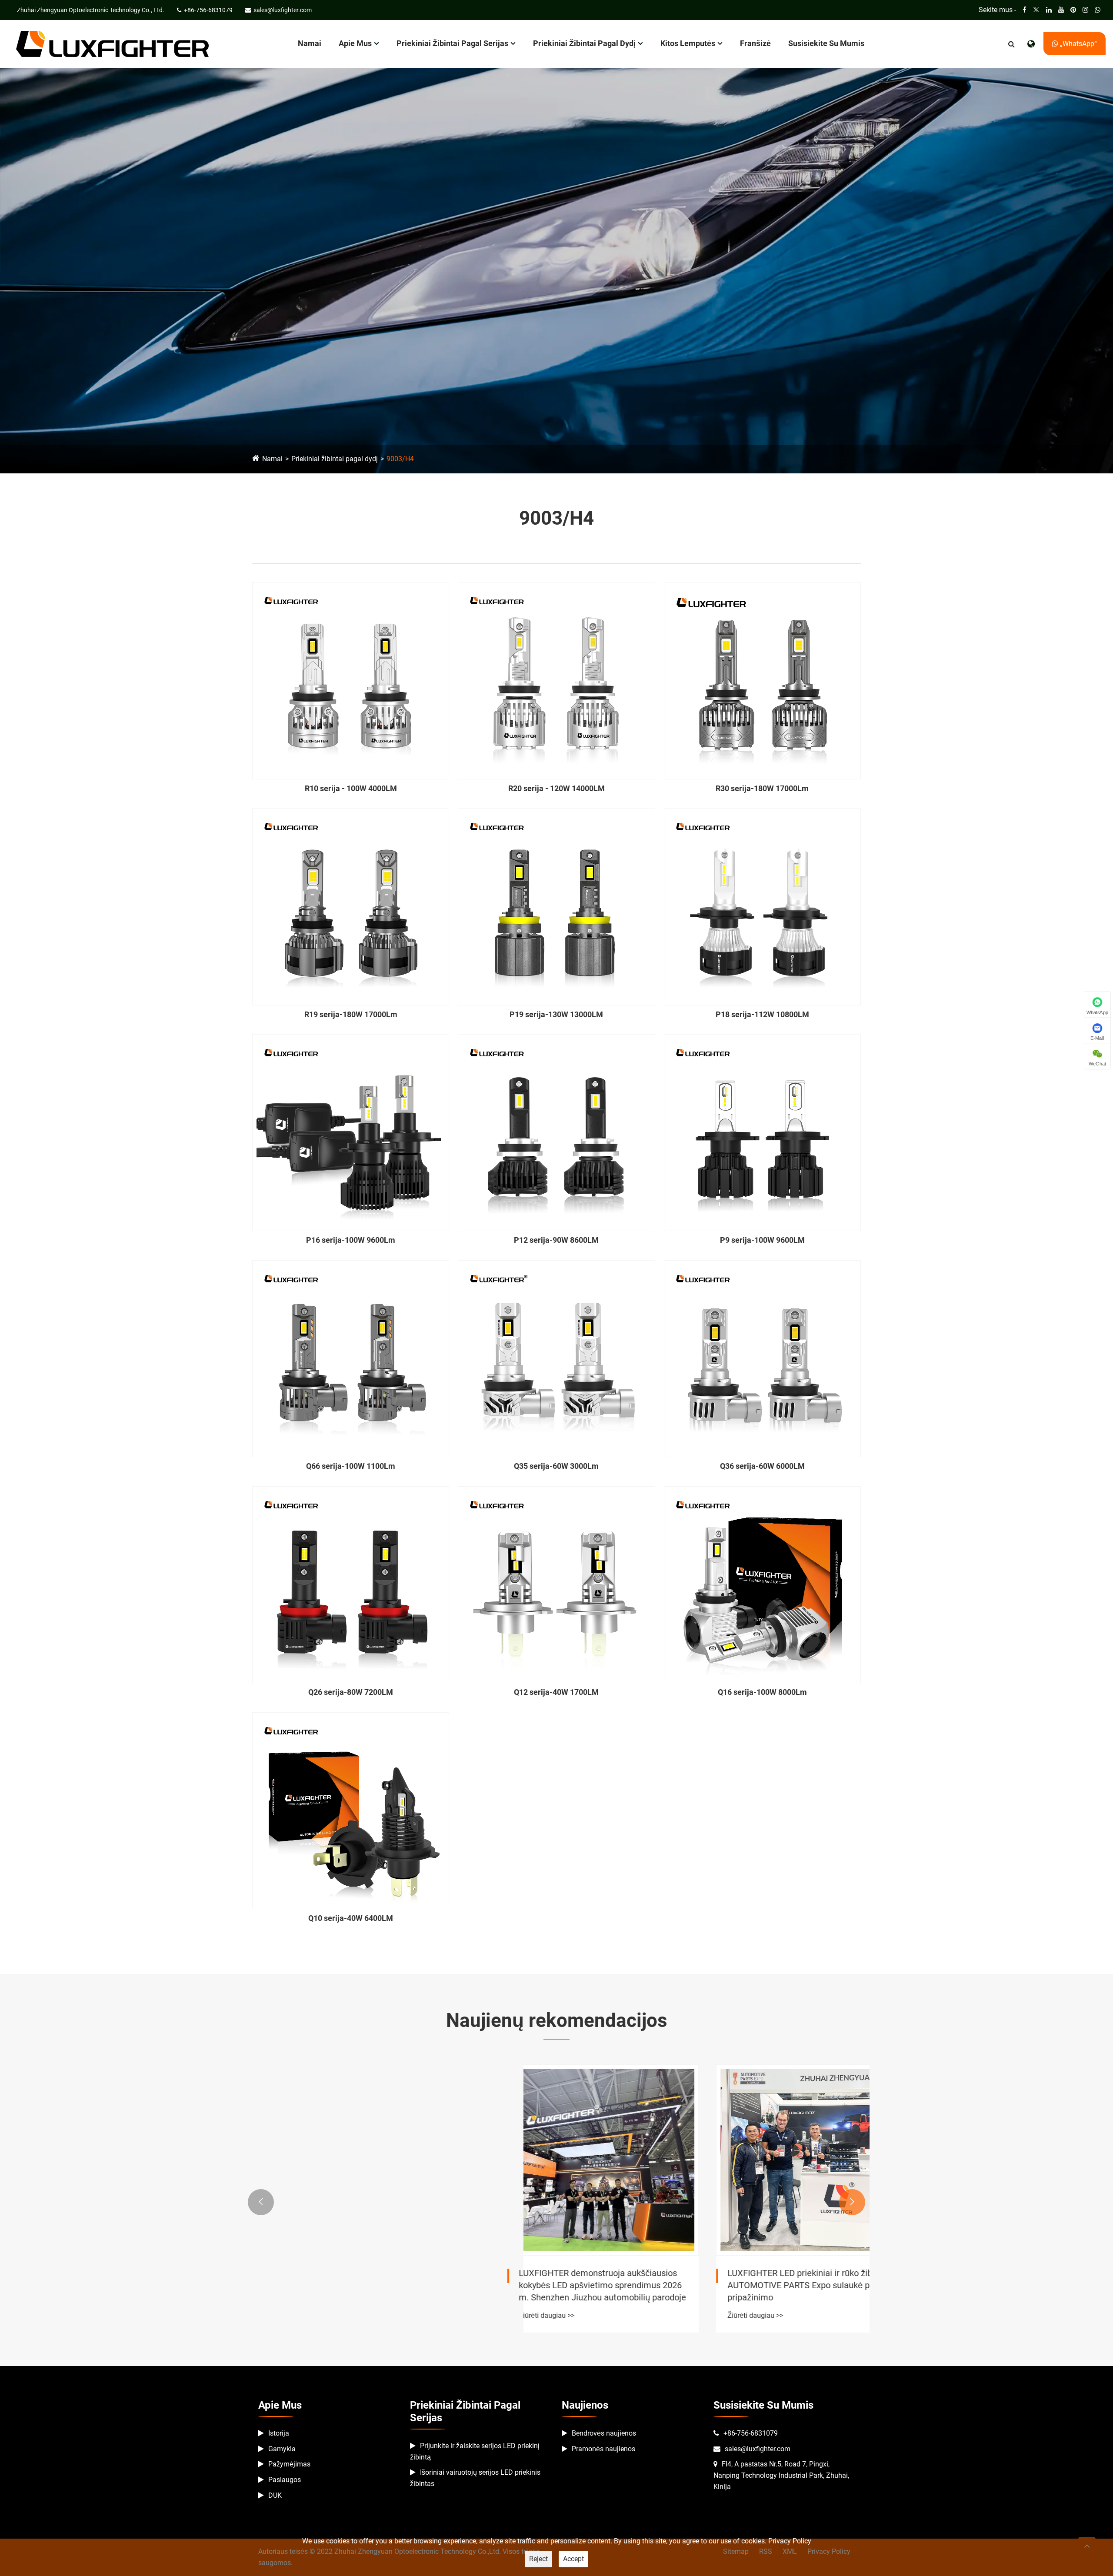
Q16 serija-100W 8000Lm (762, 1692)
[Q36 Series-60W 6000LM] (762, 1359)
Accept (573, 2559)
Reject (538, 2559)
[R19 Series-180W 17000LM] (351, 907)
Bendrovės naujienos (604, 2433)
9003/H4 (400, 459)
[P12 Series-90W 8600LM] (556, 1133)
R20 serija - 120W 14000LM (556, 788)
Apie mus (355, 43)
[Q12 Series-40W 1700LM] (556, 1585)
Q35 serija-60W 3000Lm (556, 1466)
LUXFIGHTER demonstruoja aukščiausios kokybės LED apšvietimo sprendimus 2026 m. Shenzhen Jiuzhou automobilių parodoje (765, 2285)
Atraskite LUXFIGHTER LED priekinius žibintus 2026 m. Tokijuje (336, 2279)
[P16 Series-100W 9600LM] (351, 1133)
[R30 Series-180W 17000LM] (762, 681)
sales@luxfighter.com (758, 2449)
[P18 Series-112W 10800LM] (762, 907)
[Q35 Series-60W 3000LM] (556, 1359)
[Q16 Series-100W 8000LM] (762, 1585)
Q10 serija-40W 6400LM (351, 1918)
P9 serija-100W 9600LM (762, 1240)
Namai (310, 43)
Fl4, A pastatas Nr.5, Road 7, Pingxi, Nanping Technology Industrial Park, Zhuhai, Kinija (781, 2475)
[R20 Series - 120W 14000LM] (556, 681)
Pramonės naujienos (603, 2449)
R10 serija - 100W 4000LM (351, 788)
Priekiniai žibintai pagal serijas (452, 43)
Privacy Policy (790, 2541)
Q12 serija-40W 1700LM (556, 1692)
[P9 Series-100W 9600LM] (762, 1133)
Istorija (279, 2433)
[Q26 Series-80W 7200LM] (351, 1585)
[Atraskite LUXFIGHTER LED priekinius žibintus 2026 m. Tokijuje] (348, 2160)
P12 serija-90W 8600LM (556, 1240)
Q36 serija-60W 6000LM (762, 1466)
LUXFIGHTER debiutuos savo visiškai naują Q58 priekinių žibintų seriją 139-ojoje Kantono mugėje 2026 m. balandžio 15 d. (555, 2285)
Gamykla (282, 2449)
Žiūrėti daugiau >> (291, 2303)
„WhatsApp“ (1078, 44)
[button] (261, 2202)
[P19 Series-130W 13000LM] (556, 907)
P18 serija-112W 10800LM (762, 1014)
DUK (275, 2495)
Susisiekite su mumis (826, 43)
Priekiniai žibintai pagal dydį (584, 43)
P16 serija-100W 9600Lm (351, 1240)
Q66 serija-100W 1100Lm (351, 1466)
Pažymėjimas (289, 2464)
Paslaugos (285, 2480)
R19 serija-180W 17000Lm (351, 1014)
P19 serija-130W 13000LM (556, 1014)
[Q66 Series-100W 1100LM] (351, 1359)
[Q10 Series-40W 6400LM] (351, 1811)
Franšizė (755, 43)
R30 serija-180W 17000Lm (762, 788)
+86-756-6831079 (751, 2433)
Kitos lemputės (688, 43)
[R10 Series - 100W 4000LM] (351, 681)
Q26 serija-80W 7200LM (351, 1692)
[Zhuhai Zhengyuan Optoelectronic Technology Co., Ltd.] (112, 43)
